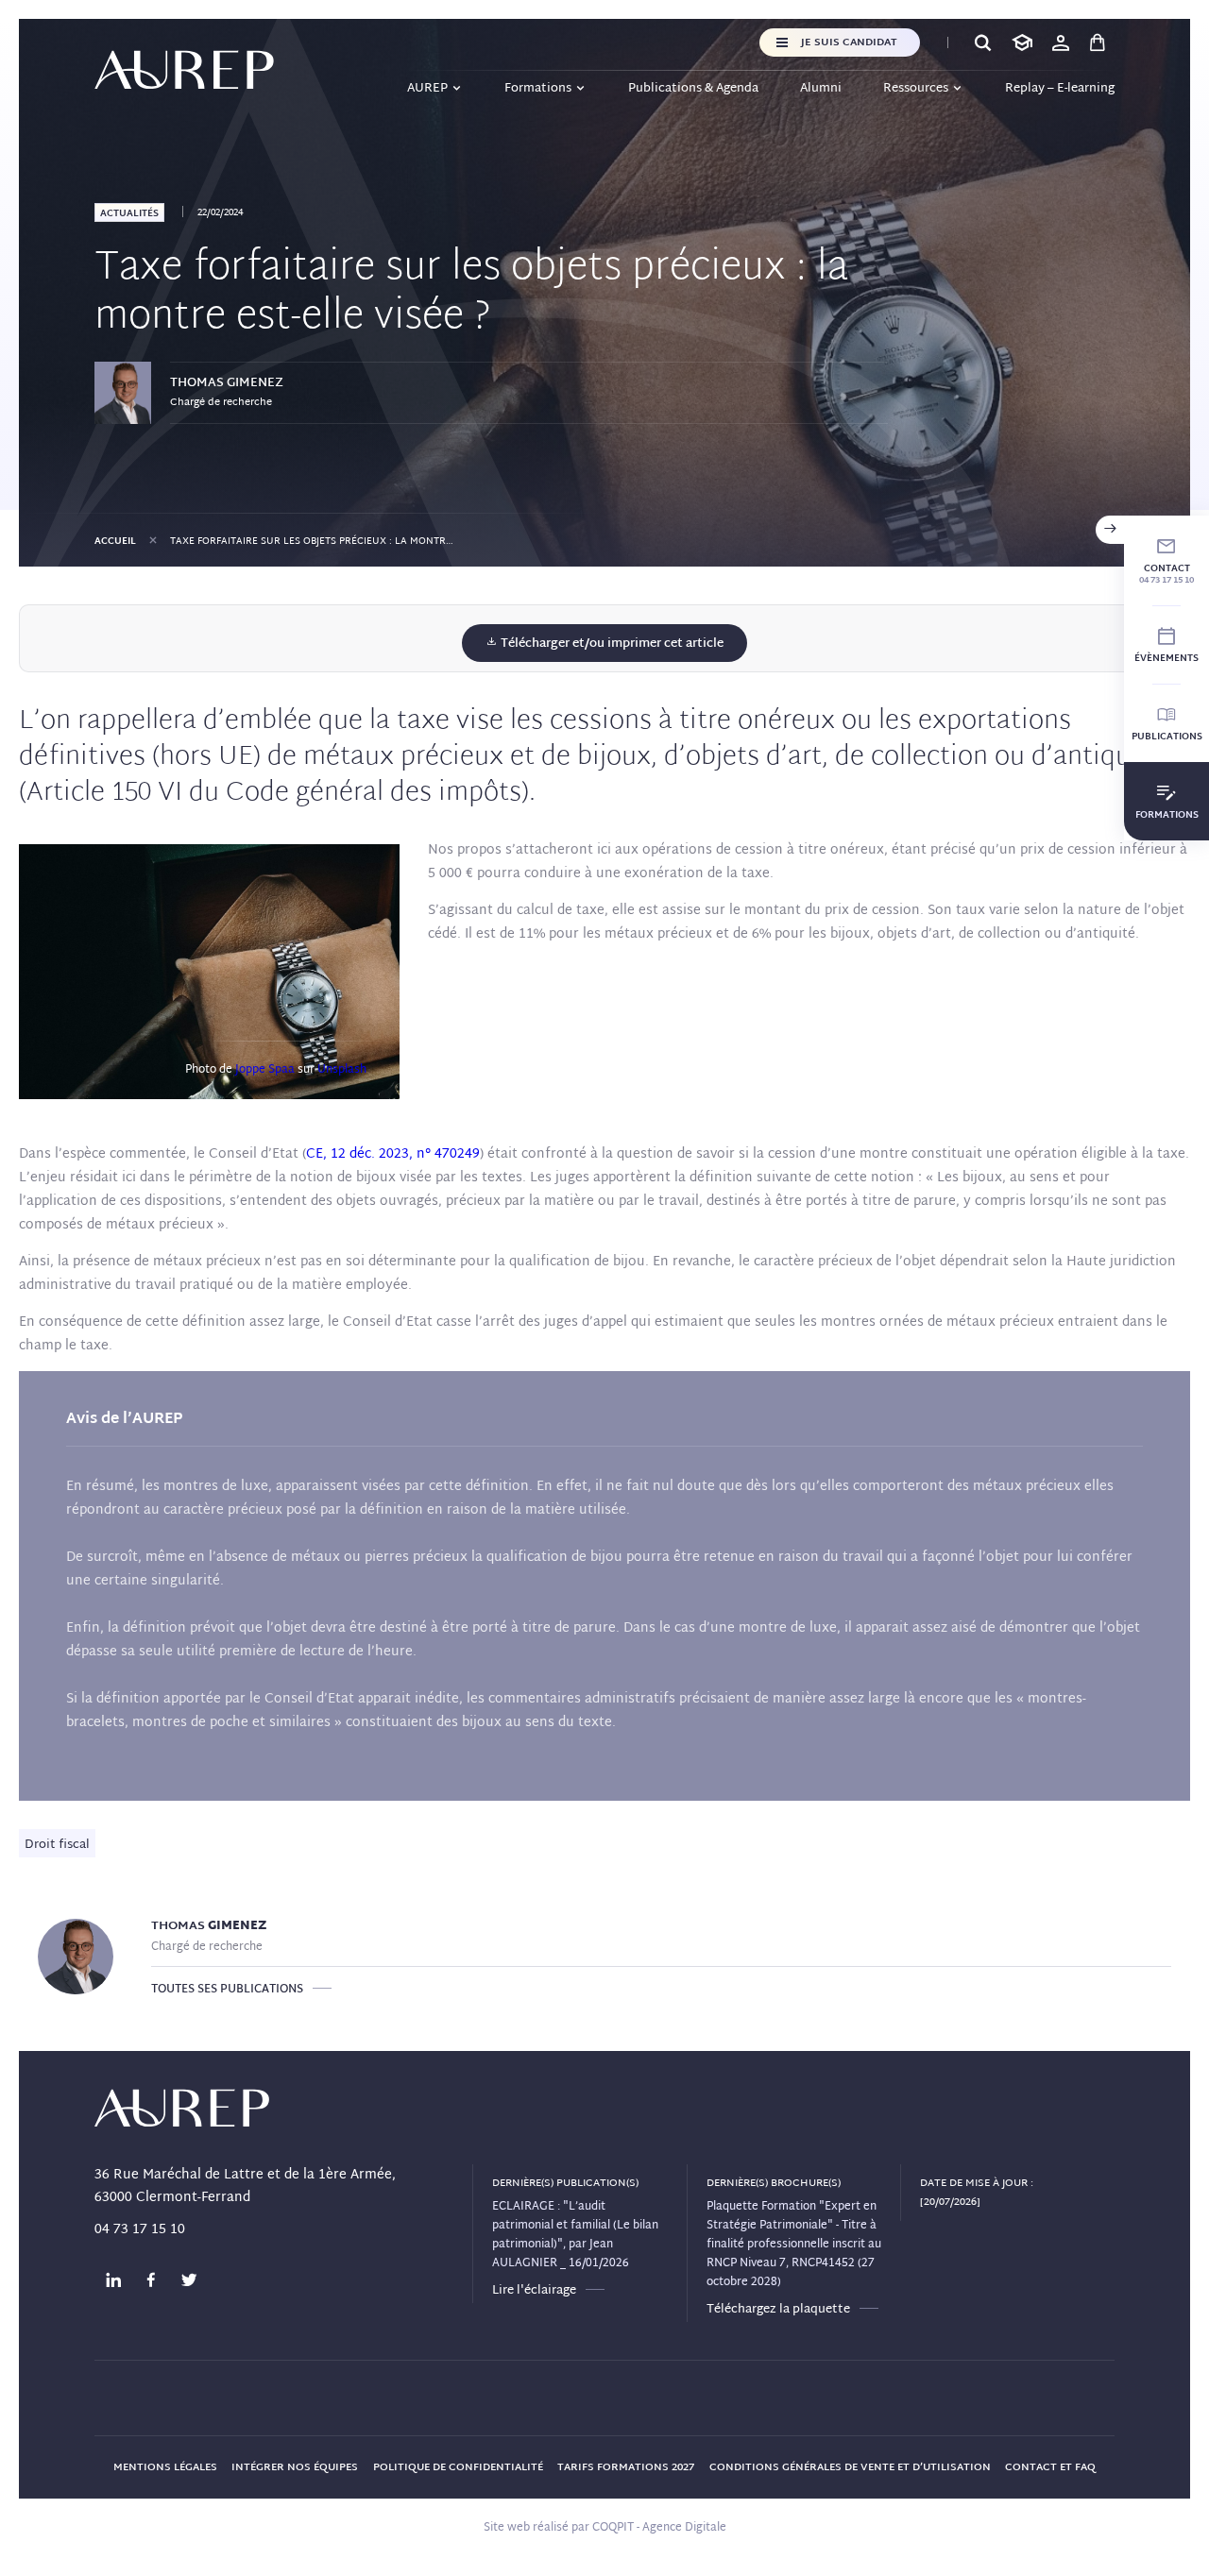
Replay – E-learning (1060, 89)
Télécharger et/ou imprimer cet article (611, 644)
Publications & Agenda (693, 89)
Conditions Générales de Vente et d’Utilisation (850, 2467)
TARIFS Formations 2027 (626, 2467)
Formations (538, 89)
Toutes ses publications (227, 1990)
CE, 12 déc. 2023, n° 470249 (393, 1154)
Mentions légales (165, 2467)
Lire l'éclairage (534, 2291)
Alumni (821, 89)
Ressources (916, 89)
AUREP (427, 89)
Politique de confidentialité (458, 2467)
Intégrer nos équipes (295, 2467)
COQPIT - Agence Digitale (659, 2528)
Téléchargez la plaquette (778, 2310)
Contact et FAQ (1050, 2467)
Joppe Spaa (265, 1070)
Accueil (115, 542)
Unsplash (342, 1070)
